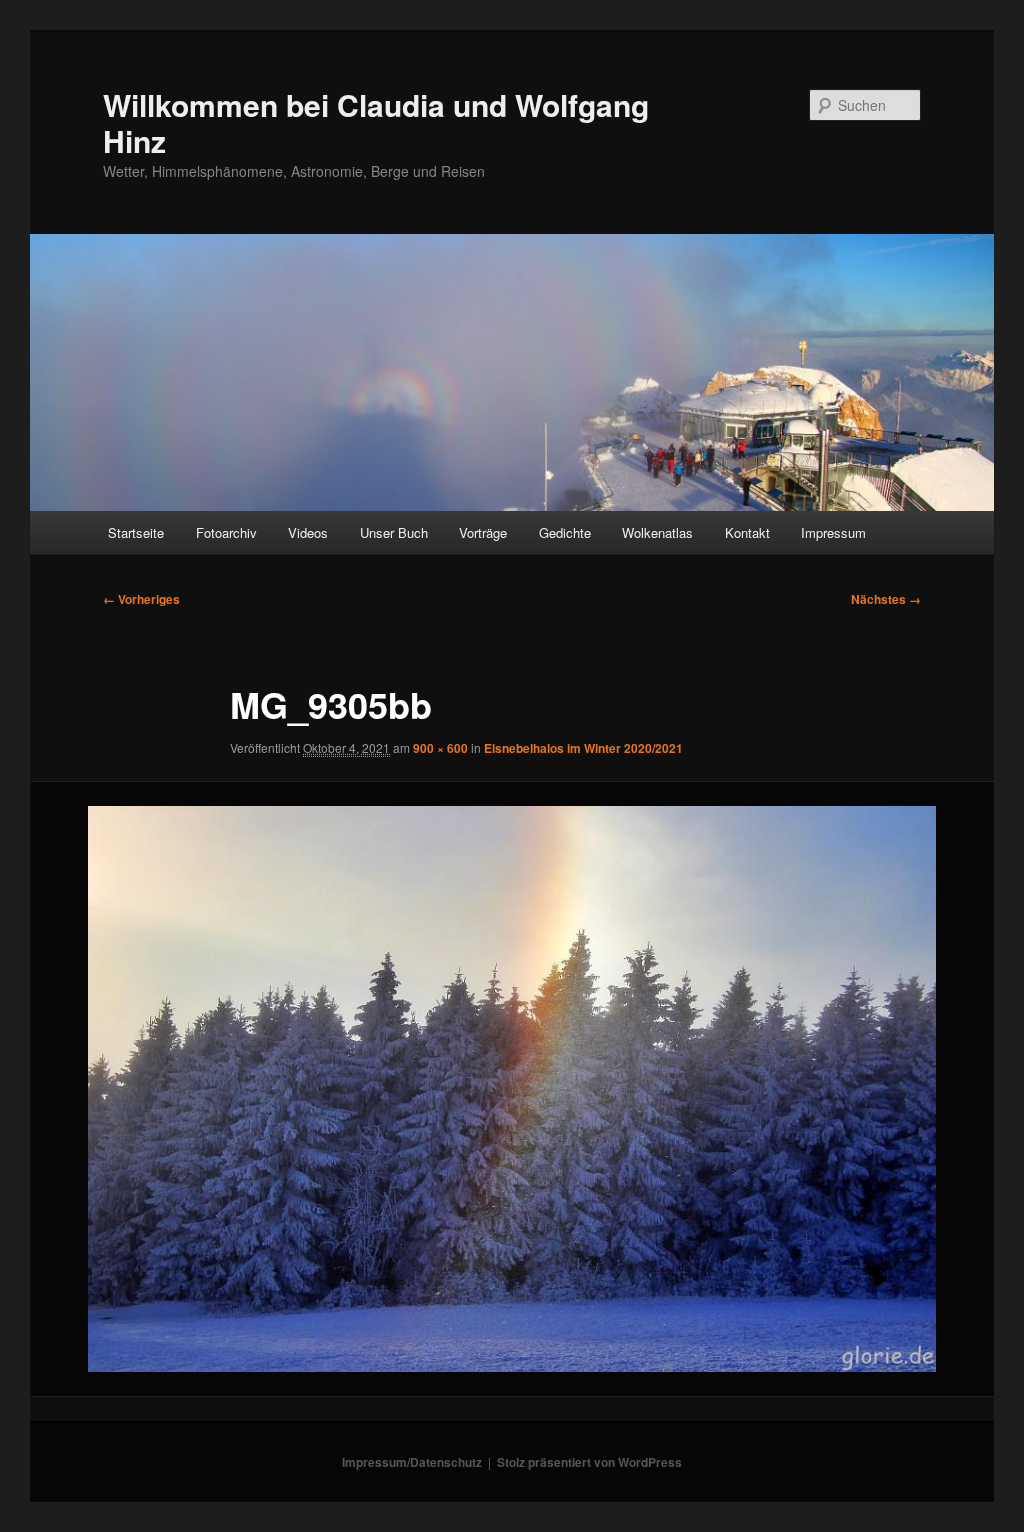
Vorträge (483, 532)
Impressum (833, 532)
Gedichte (565, 532)
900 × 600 (440, 748)
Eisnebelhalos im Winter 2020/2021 (583, 748)
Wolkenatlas (657, 532)
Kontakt (747, 532)
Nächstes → (886, 599)
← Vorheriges (141, 599)
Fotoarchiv (226, 532)
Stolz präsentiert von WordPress (589, 1462)
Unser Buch (394, 532)
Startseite (136, 532)
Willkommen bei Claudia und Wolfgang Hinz (376, 122)
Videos (308, 532)
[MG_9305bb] (512, 1088)
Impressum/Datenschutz (412, 1462)
